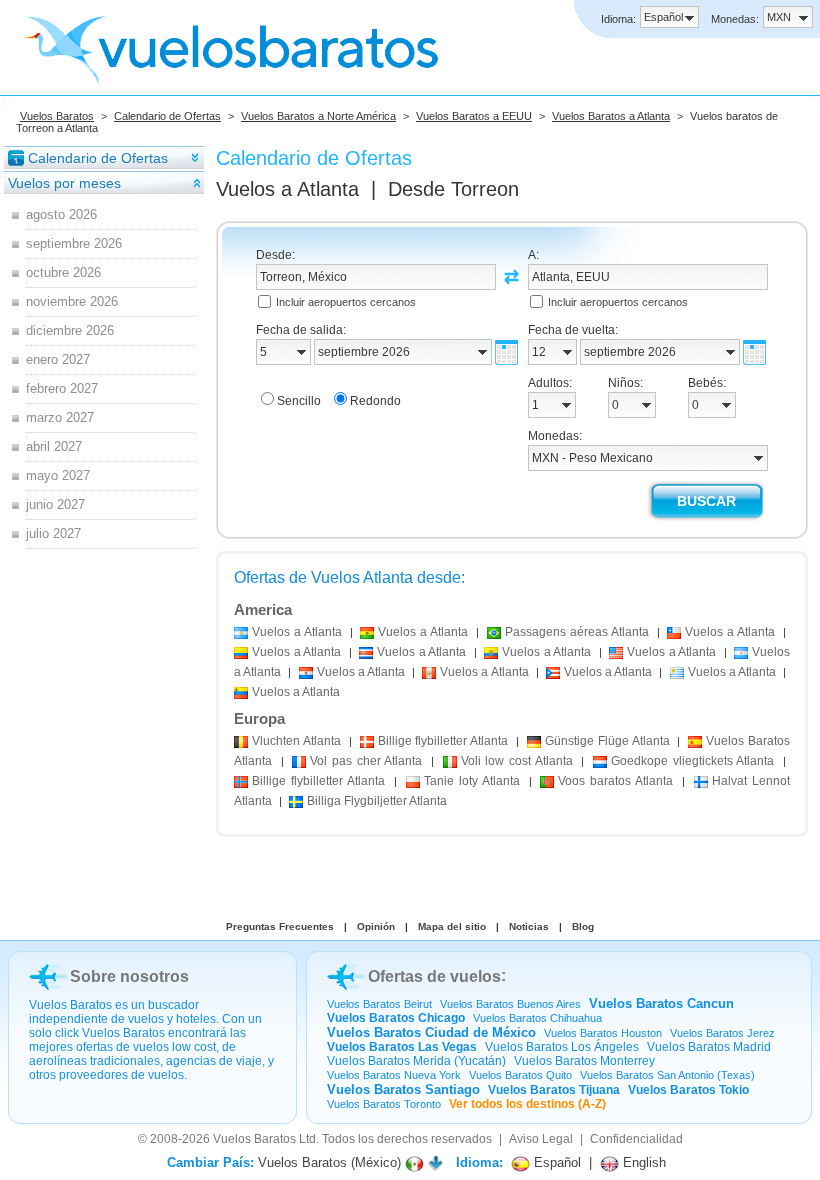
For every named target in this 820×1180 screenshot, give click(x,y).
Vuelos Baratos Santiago (403, 1089)
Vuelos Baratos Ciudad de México (431, 1032)
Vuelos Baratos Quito (520, 1075)
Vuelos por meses (64, 183)
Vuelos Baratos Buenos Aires (510, 1004)
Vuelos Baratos (57, 116)
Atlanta (296, 741)
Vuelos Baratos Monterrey (584, 1061)
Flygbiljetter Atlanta (377, 801)
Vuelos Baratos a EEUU (474, 116)
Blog (583, 926)
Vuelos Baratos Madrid (709, 1047)
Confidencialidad (636, 1139)
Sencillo (299, 401)
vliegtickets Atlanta (692, 761)
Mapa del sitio (452, 926)
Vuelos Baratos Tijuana (554, 1090)
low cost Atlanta (517, 761)
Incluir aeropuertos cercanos (346, 302)
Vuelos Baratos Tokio (688, 1090)
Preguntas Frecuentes (280, 926)
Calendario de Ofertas (167, 116)
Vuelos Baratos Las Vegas (402, 1047)
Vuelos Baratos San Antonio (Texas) (667, 1075)
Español (555, 1162)
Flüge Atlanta (607, 741)
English (642, 1162)
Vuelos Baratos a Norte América (318, 116)
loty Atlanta (472, 781)
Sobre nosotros (129, 976)
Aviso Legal (541, 1139)
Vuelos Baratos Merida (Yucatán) (416, 1061)
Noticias (529, 926)
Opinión (376, 926)
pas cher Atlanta (366, 761)
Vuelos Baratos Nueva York (394, 1075)
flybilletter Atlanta (443, 741)
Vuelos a (287, 189)
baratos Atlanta (615, 781)
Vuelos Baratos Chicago (396, 1018)
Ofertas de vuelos (434, 976)
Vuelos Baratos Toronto (384, 1104)
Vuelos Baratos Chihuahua (537, 1018)
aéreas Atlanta (577, 632)
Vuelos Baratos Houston (603, 1033)
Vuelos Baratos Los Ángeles (562, 1047)
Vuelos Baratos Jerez (722, 1033)
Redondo (375, 401)
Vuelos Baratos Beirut (379, 1004)
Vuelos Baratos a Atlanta (611, 116)
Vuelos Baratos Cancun (661, 1003)
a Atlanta (297, 632)
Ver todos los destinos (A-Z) (527, 1104)
